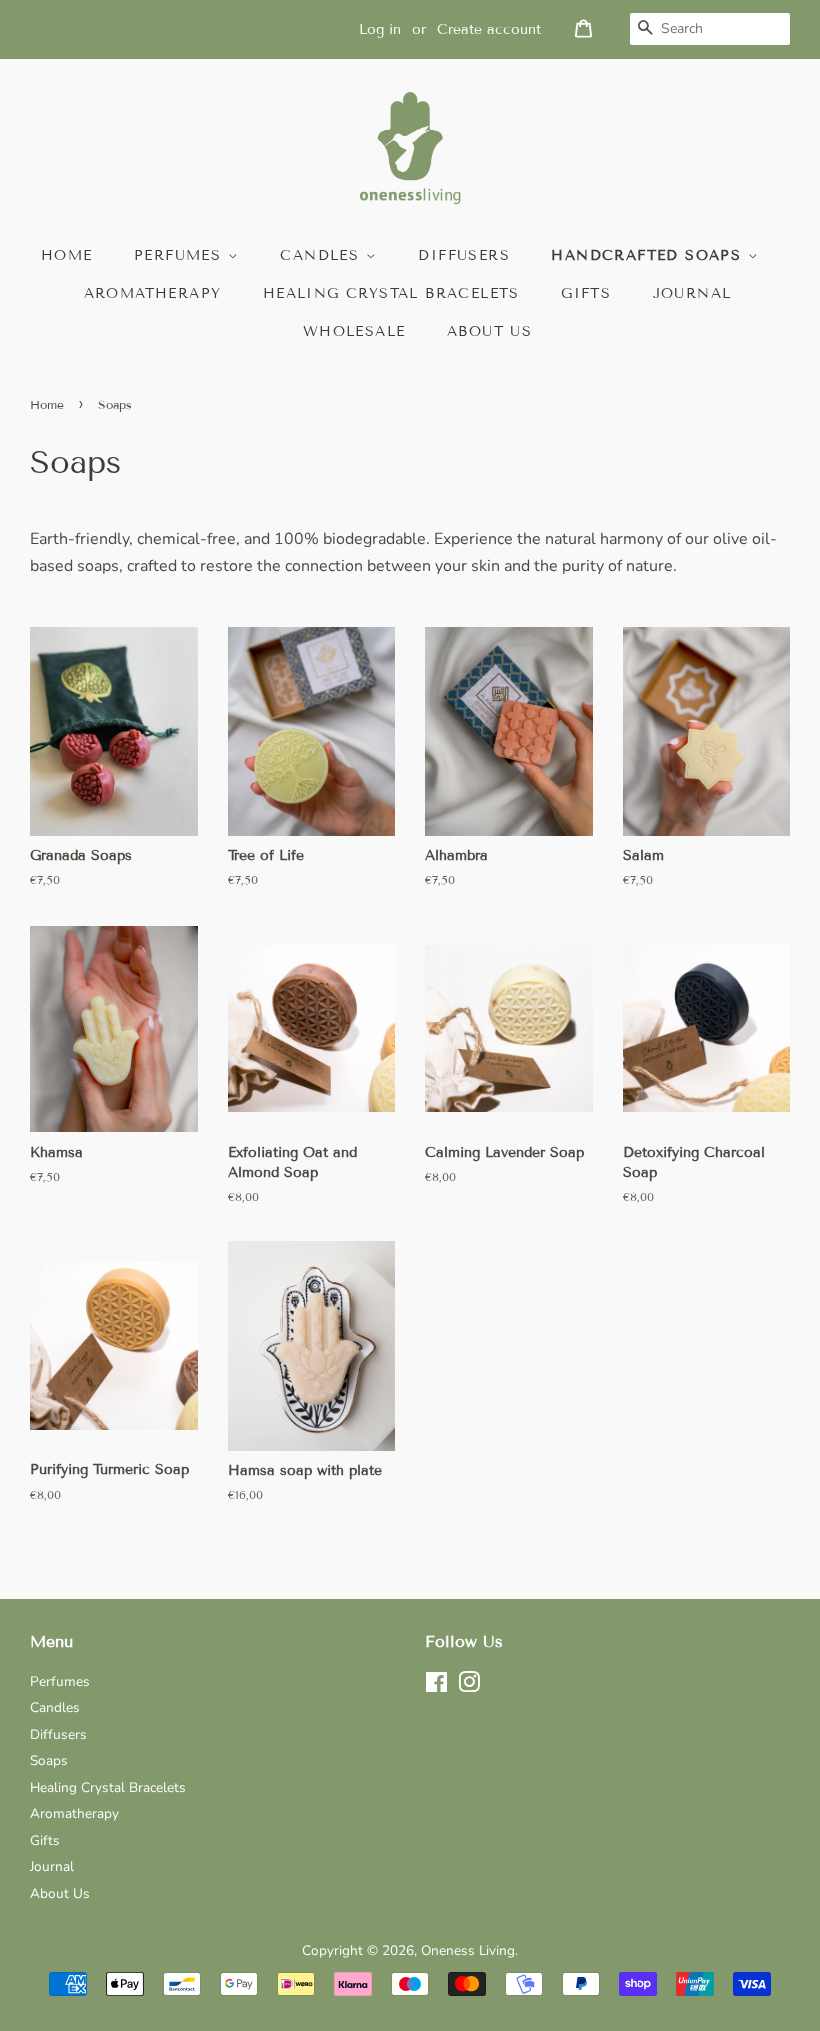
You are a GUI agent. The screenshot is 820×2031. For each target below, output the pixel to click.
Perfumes (181, 255)
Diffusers (464, 255)
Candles (322, 255)
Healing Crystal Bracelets (391, 293)
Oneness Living (468, 1950)
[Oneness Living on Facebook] (436, 1686)
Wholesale (354, 331)
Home (67, 255)
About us (489, 331)
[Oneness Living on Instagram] (469, 1686)
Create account (489, 29)
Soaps (49, 1760)
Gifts (586, 293)
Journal (692, 293)
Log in (380, 29)
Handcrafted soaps (649, 255)
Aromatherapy (153, 293)
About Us (60, 1893)
